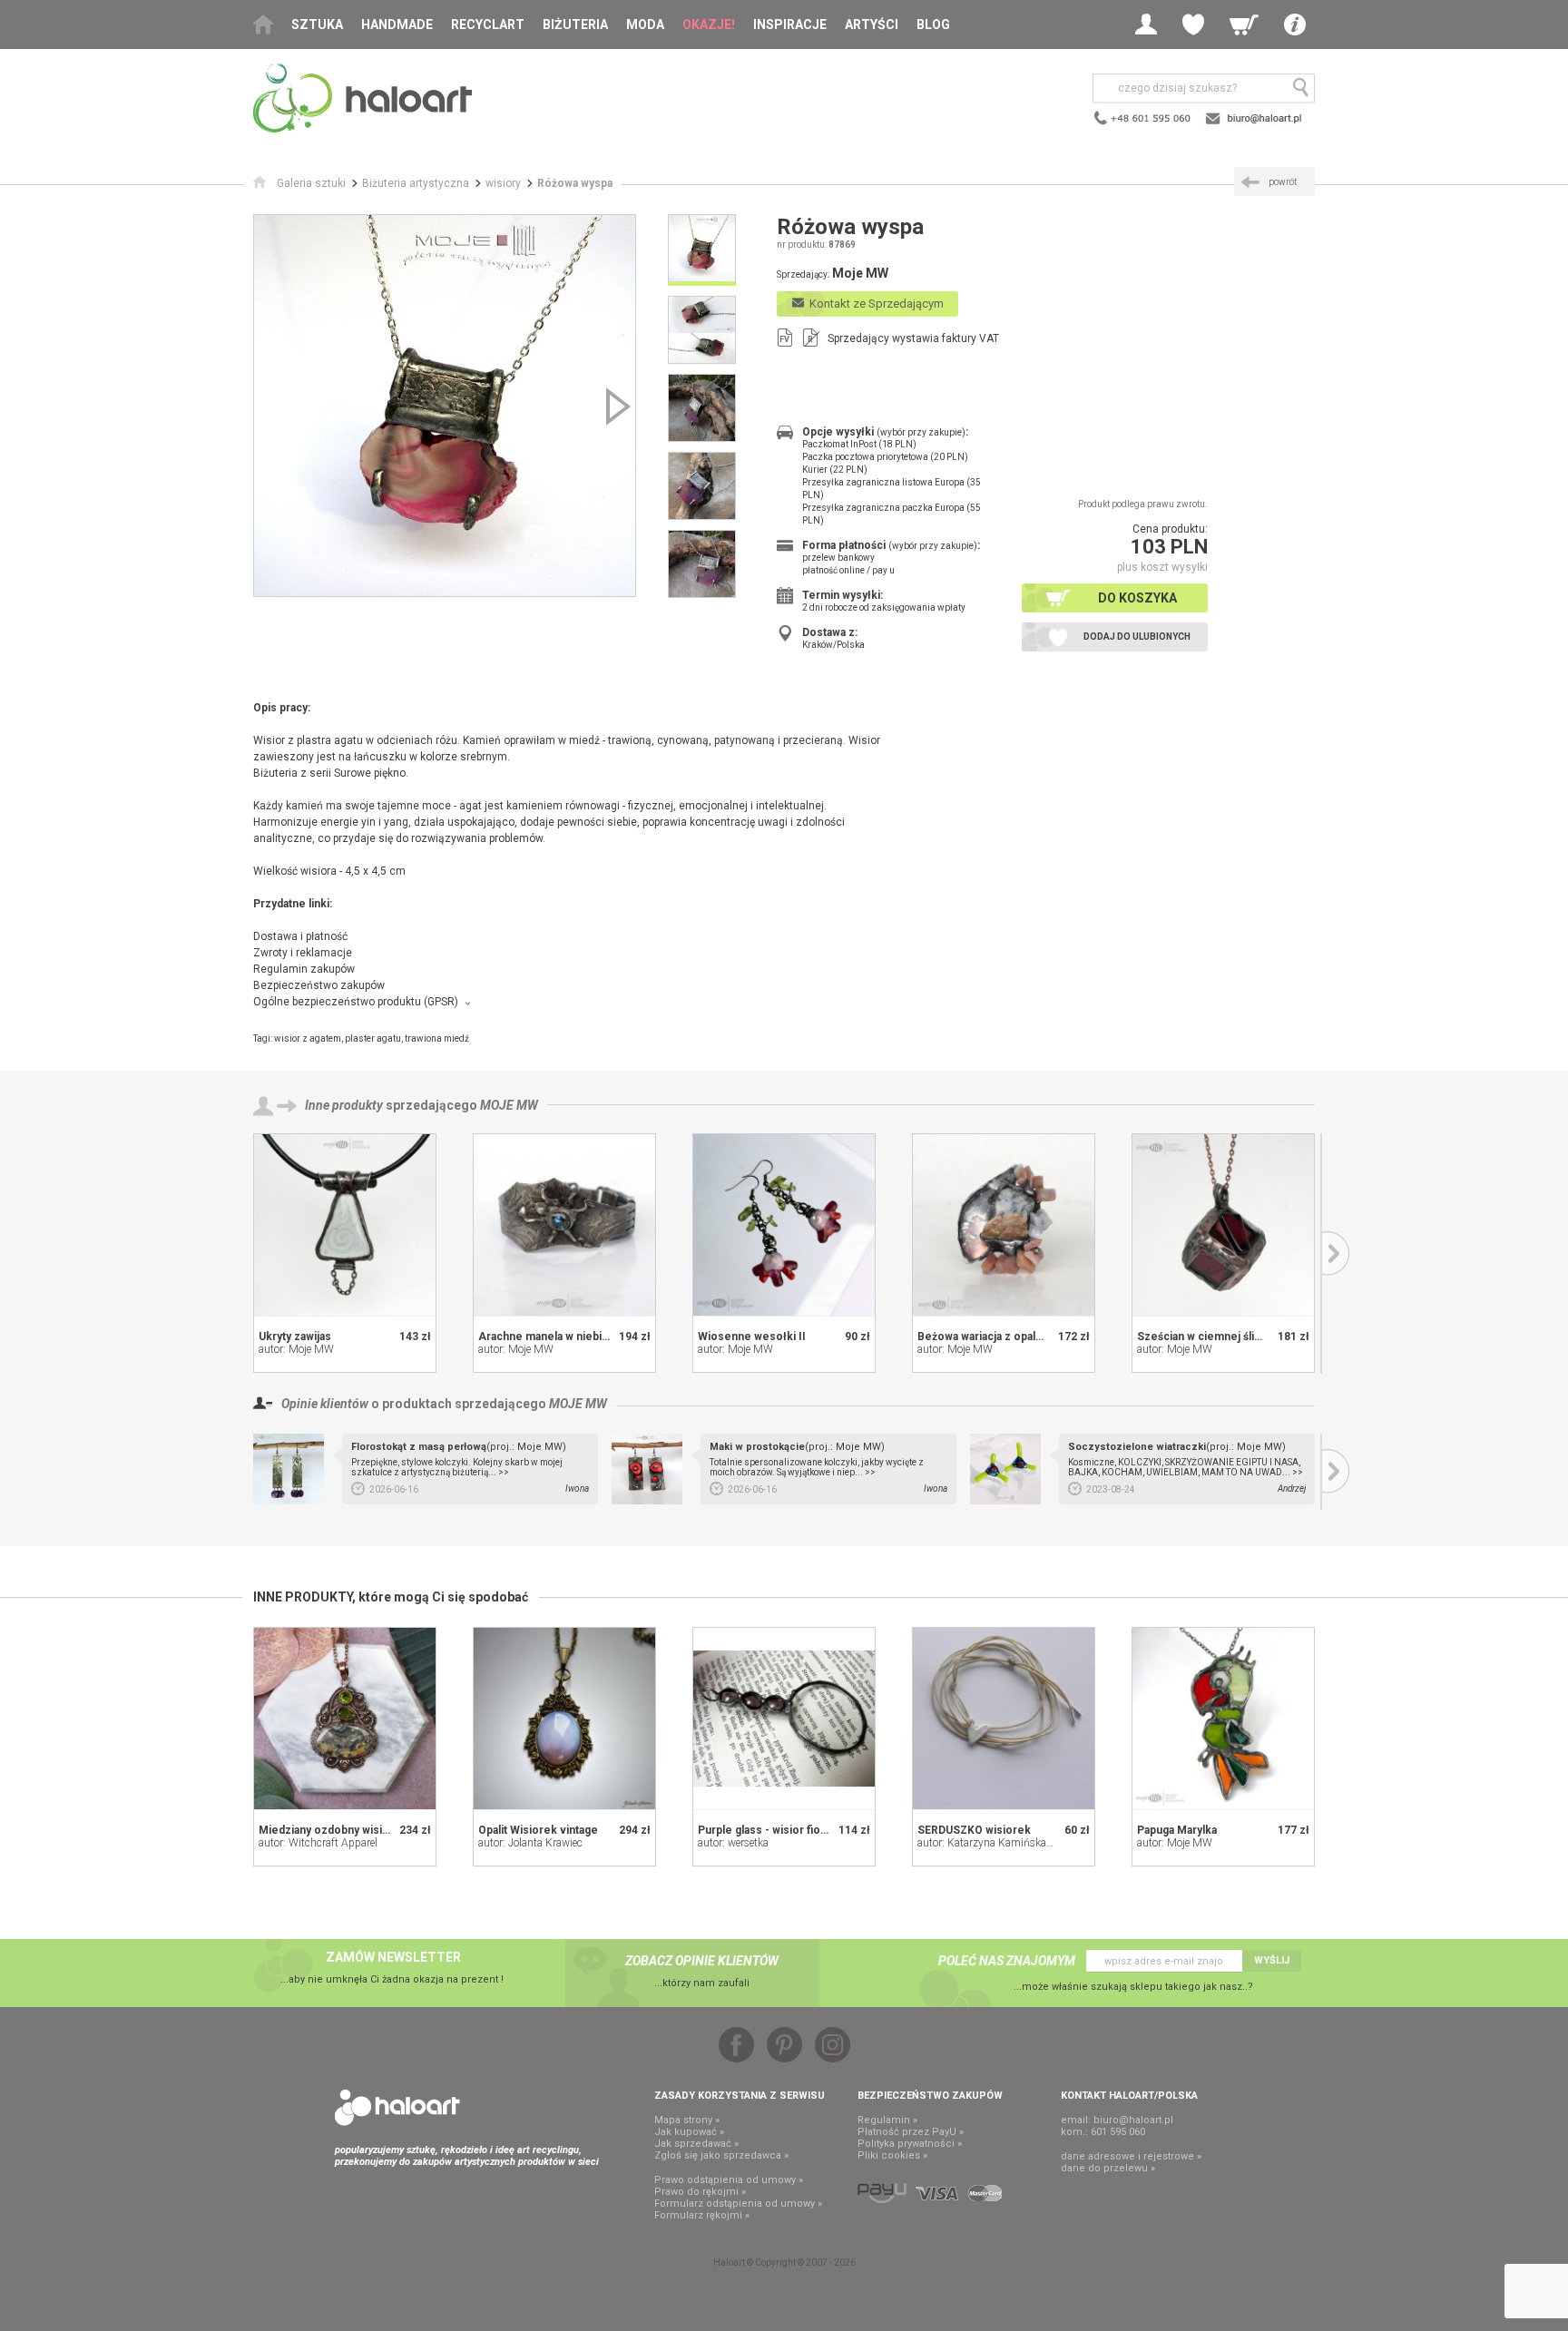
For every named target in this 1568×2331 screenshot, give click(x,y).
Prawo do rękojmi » (700, 2192)
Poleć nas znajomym (1007, 1961)
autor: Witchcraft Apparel (318, 1843)
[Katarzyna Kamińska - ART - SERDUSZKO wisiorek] (1004, 1719)
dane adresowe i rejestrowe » (1131, 2156)
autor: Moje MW (296, 1349)
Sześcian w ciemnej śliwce (1206, 1337)
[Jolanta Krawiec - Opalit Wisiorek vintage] (564, 1719)
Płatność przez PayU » (911, 2132)
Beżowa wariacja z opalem (985, 1337)
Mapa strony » (687, 2120)
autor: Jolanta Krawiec (530, 1843)
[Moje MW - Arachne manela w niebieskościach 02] (564, 1225)
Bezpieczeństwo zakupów (319, 985)
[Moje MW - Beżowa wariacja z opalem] (1004, 1225)
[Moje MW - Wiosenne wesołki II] (784, 1225)
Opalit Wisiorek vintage (538, 1830)
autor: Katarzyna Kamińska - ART (996, 1843)
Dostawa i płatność (300, 936)
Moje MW (509, 1105)
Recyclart (488, 24)
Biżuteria (575, 24)
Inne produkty (344, 1105)
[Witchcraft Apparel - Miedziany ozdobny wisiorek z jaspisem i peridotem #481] (345, 1719)
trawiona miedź (437, 1038)
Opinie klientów (325, 1404)
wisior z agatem (308, 1038)
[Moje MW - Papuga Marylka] (1223, 1719)
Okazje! (709, 24)
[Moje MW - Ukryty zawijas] (345, 1225)
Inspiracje (790, 24)
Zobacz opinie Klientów (702, 1961)
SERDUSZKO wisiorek (974, 1830)
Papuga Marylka (1177, 1830)
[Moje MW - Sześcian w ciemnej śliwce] (1223, 1225)
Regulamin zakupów (304, 969)
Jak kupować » (689, 2132)
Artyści (872, 24)
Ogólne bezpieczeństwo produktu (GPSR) (356, 1002)
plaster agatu (373, 1038)
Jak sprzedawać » (696, 2144)
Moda (645, 24)
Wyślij (1272, 1960)
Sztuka (317, 24)
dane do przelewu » (1108, 2168)
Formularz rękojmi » (702, 2215)
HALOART (397, 2108)
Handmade (397, 24)
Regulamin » (887, 2120)
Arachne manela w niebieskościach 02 (578, 1337)
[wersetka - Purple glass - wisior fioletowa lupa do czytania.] (784, 1719)
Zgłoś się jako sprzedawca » (721, 2155)
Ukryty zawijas (295, 1337)
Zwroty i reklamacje (303, 953)
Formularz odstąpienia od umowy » (738, 2204)
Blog (933, 24)
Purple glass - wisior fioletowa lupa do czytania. (820, 1830)
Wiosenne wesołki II (752, 1337)
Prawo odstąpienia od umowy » (729, 2180)
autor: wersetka (733, 1843)
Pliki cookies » (892, 2155)
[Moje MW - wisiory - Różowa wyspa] (445, 406)
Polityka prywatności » (910, 2144)
